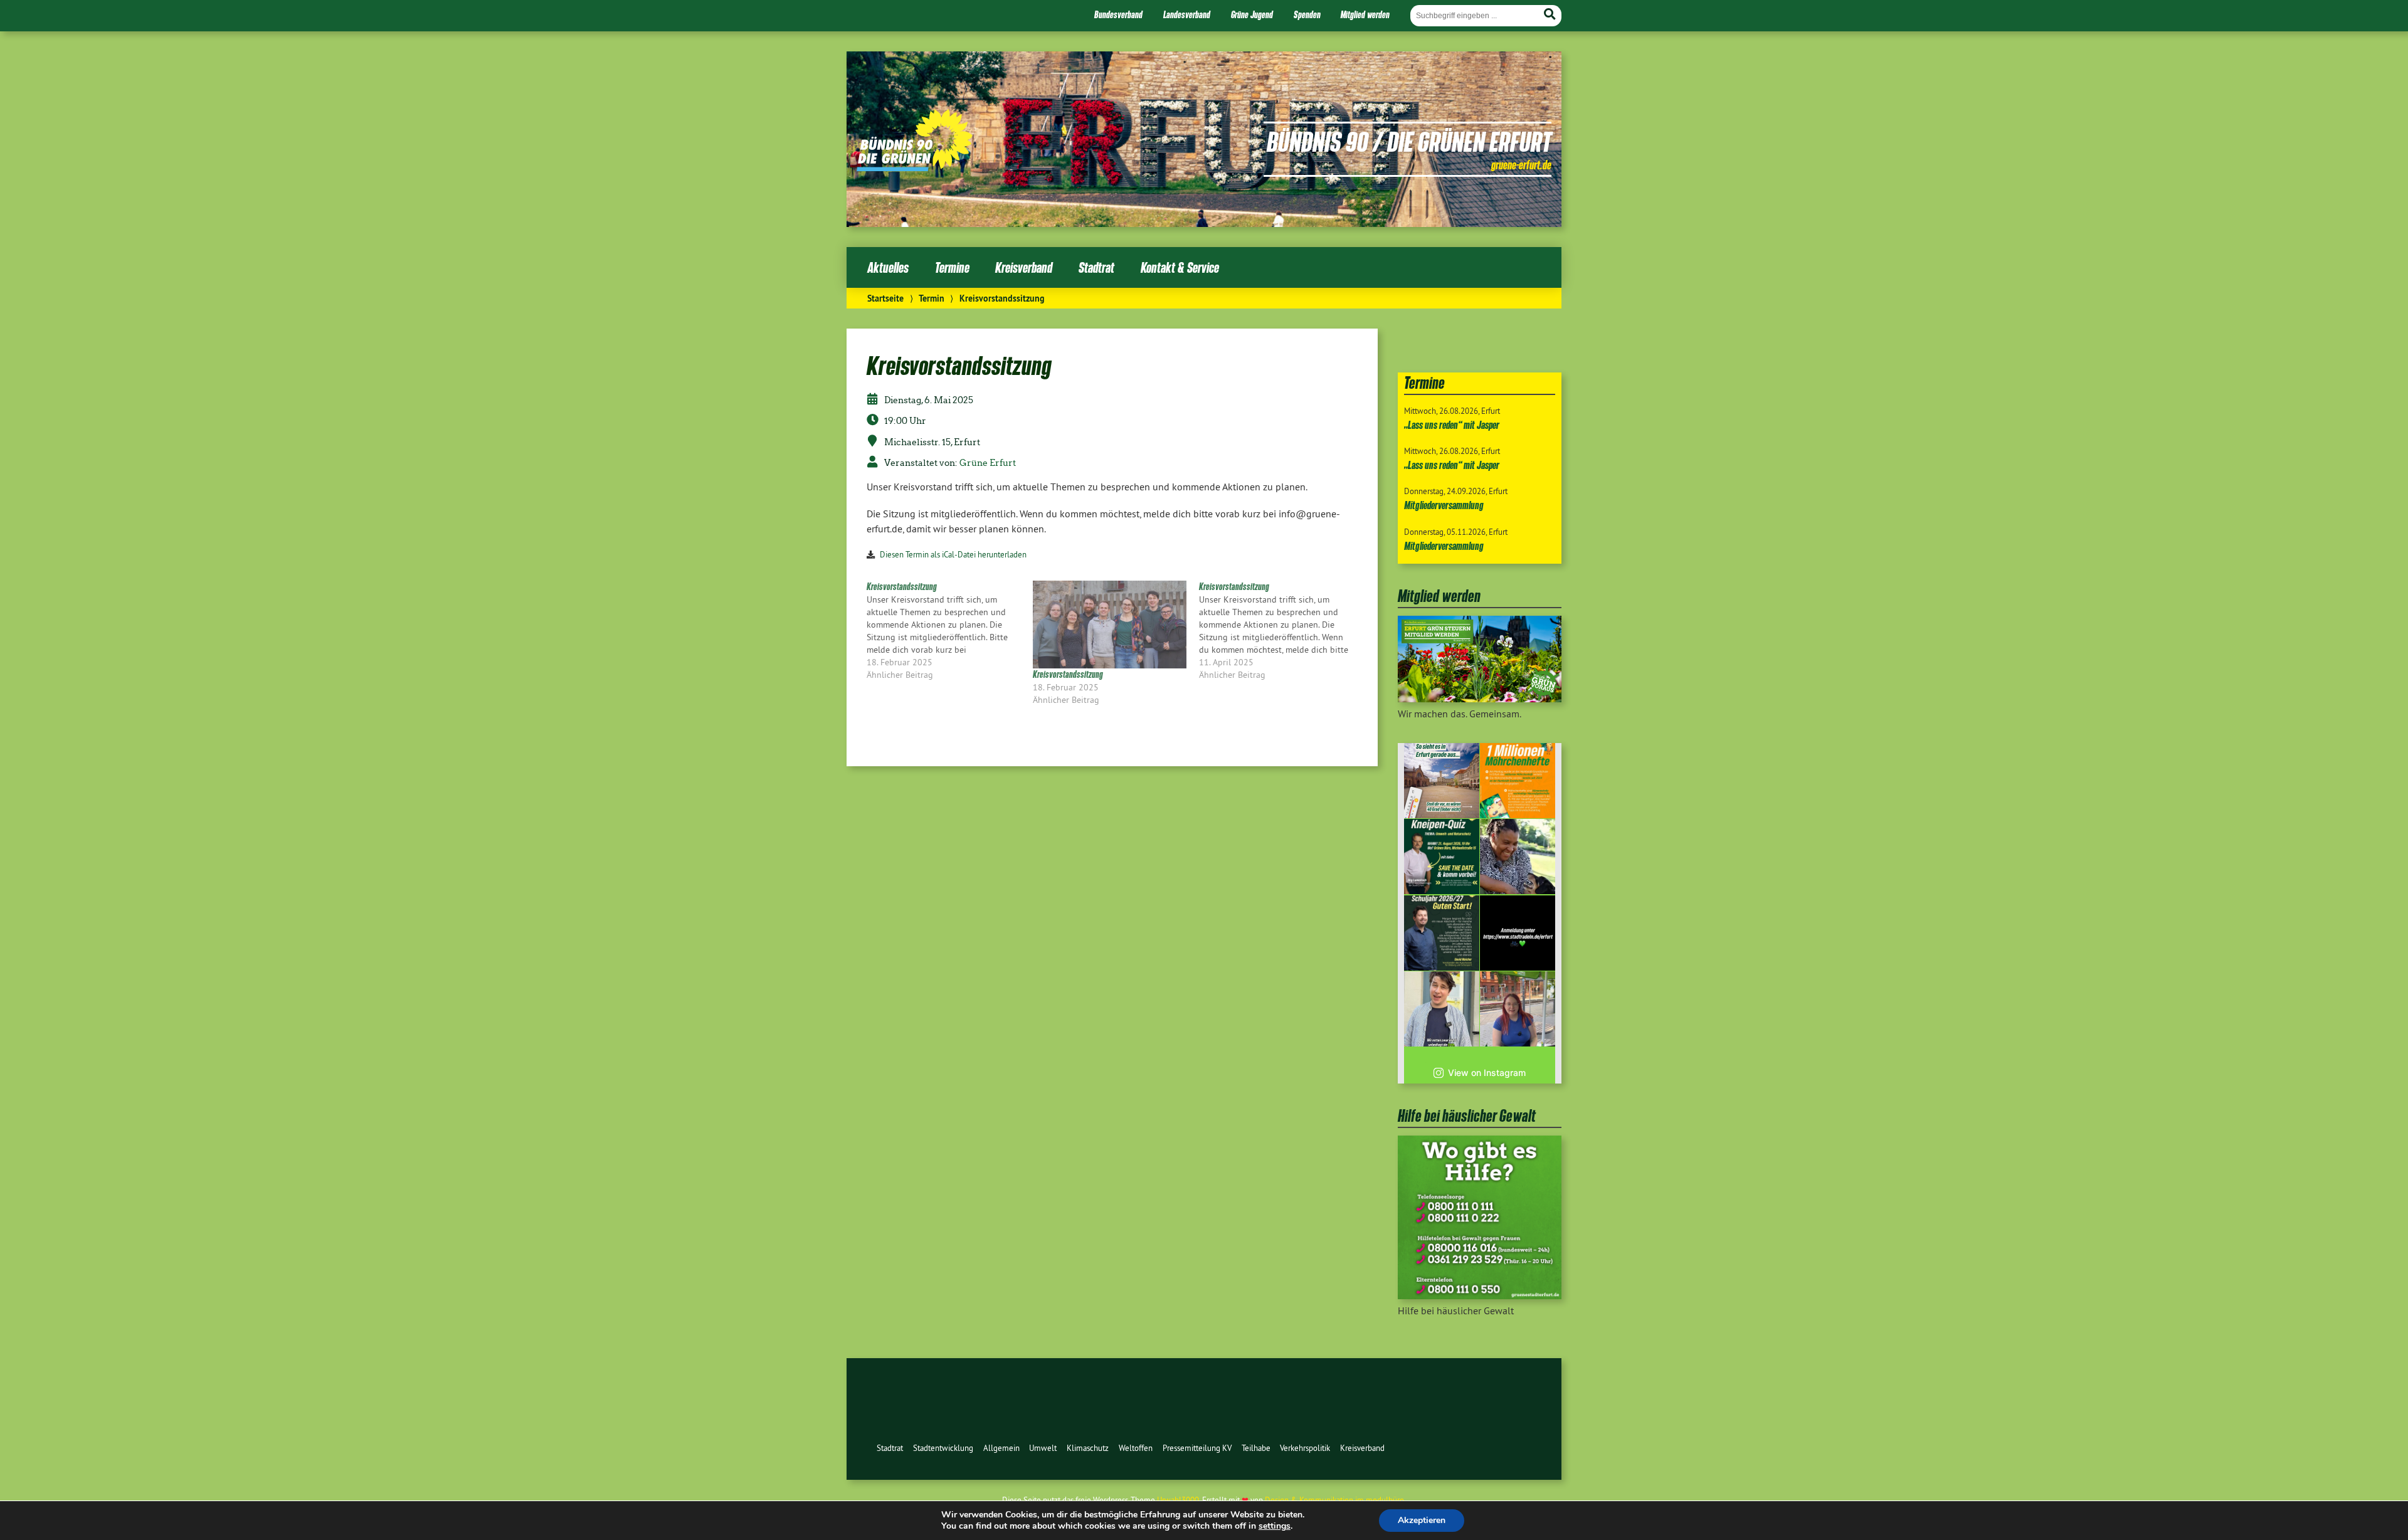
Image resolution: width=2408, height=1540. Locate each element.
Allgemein (1001, 1448)
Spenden (1307, 14)
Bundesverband (1118, 14)
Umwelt (1043, 1448)
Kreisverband (1024, 267)
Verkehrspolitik (1305, 1448)
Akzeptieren (1422, 1520)
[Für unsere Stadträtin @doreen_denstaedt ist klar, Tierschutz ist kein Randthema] (1518, 857)
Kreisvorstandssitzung (1068, 674)
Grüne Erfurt (988, 463)
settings (1275, 1526)
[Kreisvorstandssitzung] (950, 631)
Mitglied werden (1365, 14)
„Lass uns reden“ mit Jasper (1452, 425)
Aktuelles (888, 267)
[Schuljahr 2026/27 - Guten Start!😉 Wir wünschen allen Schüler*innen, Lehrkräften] (1442, 933)
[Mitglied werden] (1480, 699)
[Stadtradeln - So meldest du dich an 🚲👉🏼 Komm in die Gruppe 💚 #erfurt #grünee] (1518, 933)
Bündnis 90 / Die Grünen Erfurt (1409, 141)
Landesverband (1187, 14)
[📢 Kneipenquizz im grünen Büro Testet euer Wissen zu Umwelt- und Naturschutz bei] (1442, 857)
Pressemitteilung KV (1197, 1448)
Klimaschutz (1088, 1448)
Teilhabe (1256, 1448)
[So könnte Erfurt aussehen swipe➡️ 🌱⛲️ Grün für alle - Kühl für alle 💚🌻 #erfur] (1442, 781)
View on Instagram (1487, 1073)
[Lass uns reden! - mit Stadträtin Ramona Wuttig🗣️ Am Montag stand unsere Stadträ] (1518, 1009)
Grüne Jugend (1252, 14)
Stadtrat (1096, 267)
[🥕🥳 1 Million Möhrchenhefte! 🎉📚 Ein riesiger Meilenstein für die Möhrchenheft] (1518, 781)
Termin (932, 298)
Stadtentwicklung (943, 1448)
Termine (952, 267)
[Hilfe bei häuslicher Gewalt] (1480, 1295)
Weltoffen (1136, 1448)
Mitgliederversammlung (1444, 505)
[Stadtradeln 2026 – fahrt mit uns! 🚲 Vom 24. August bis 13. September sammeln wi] (1442, 1009)
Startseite (885, 298)
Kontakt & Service (1180, 267)
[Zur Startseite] (915, 167)
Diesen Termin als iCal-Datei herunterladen (953, 554)
